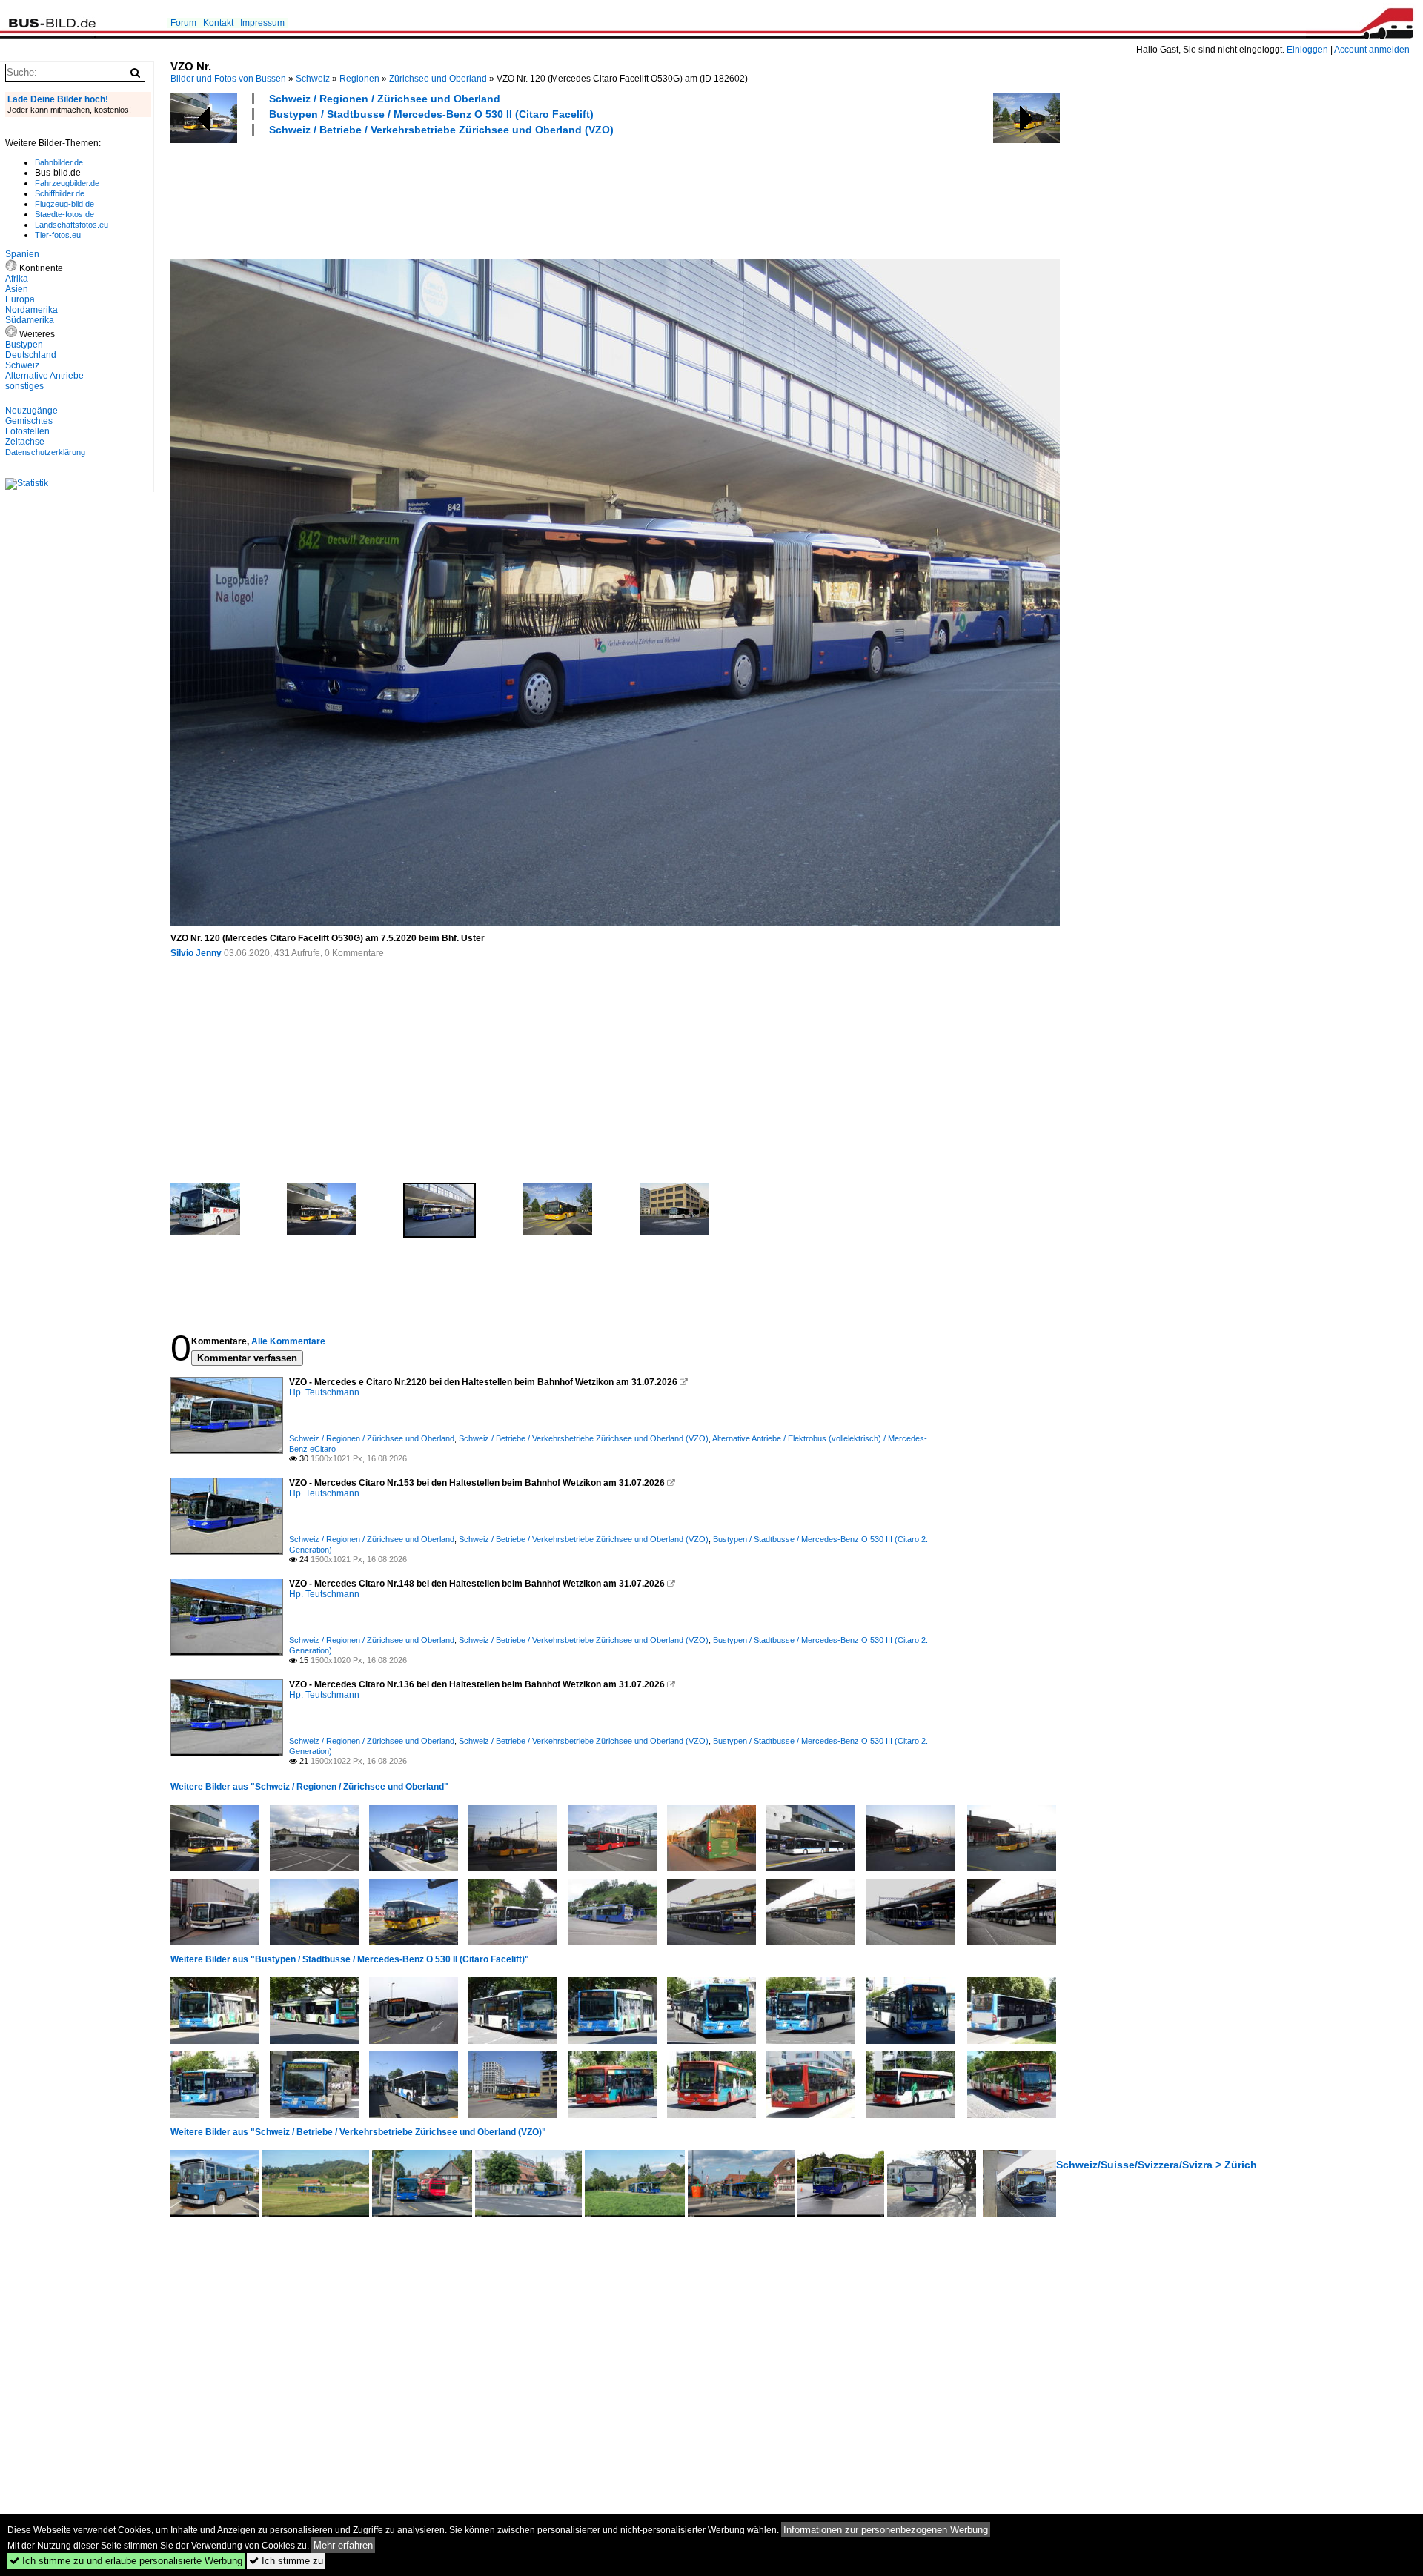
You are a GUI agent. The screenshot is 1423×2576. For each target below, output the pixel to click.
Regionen (359, 79)
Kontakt (218, 23)
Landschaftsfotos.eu (72, 225)
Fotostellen (27, 431)
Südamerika (30, 320)
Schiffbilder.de (60, 193)
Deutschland (31, 355)
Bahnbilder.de (59, 162)
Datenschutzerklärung (45, 452)
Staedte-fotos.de (64, 214)
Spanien (22, 254)
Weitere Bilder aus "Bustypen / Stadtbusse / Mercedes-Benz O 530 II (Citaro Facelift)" (350, 1959)
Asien (17, 289)
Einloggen (1307, 50)
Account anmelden (1372, 50)
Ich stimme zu (286, 2561)
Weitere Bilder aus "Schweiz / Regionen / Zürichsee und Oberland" (309, 1787)
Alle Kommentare (288, 1341)
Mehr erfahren (343, 2545)
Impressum (262, 23)
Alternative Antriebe (44, 376)
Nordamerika (31, 310)
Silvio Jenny (196, 953)
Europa (20, 299)
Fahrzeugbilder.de (67, 183)
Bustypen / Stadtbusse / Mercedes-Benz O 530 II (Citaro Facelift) (431, 114)
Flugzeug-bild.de (64, 204)
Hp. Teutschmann (324, 1392)
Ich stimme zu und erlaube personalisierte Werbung (126, 2561)
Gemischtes (29, 421)
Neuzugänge (31, 411)
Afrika (17, 279)
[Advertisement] (440, 196)
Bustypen (24, 345)
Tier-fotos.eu (58, 235)
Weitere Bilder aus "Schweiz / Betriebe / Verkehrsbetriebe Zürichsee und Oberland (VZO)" (358, 2132)
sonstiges (24, 386)
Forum (183, 23)
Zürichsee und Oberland (438, 79)
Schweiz (313, 79)
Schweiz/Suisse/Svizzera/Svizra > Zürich (1157, 2165)
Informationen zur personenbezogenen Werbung (886, 2530)
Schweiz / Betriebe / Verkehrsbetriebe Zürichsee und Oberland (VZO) (441, 130)
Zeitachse (25, 442)
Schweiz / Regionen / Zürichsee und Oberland (385, 99)
